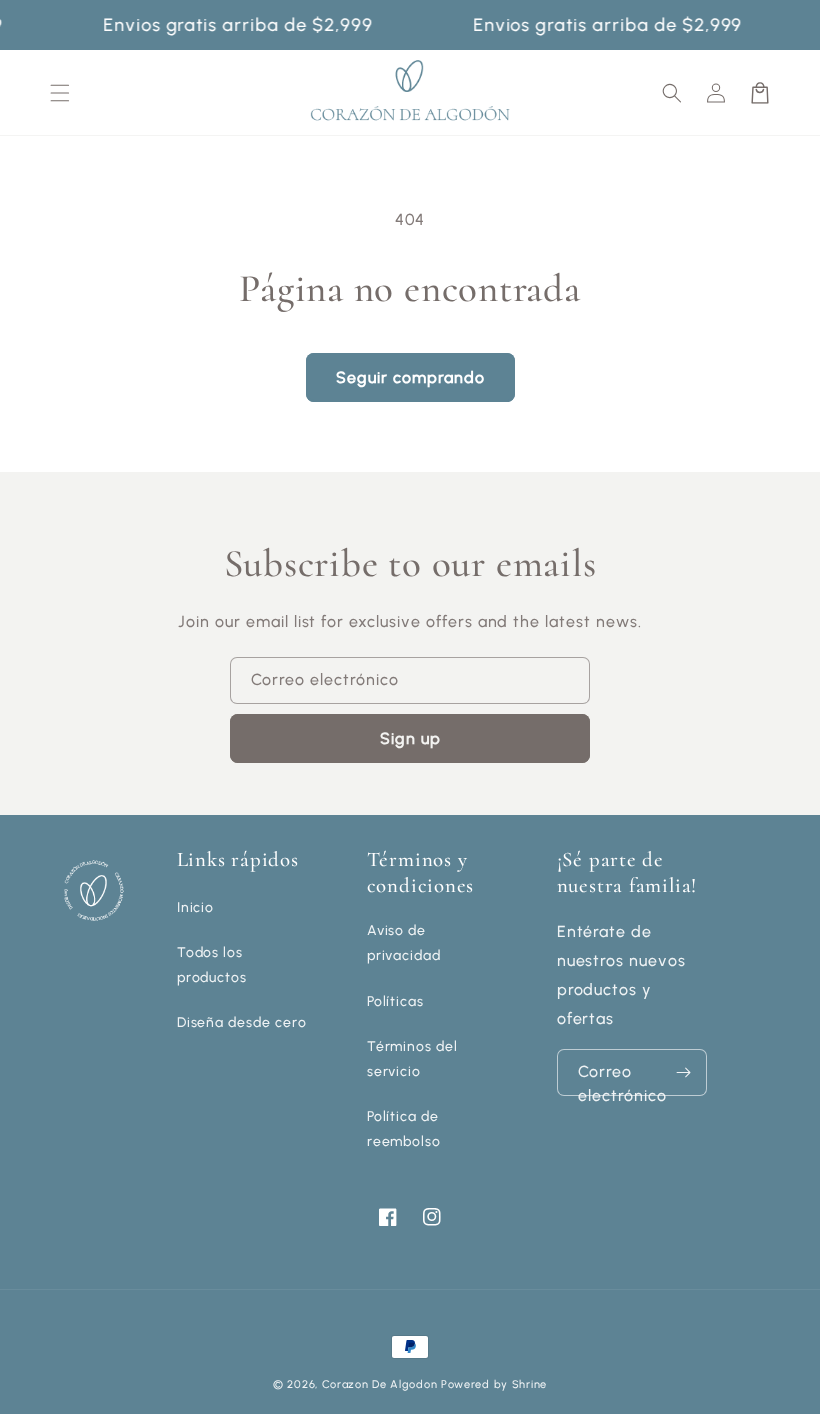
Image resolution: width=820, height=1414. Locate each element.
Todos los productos (212, 965)
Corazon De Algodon (380, 1384)
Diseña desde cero (242, 1022)
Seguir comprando (410, 377)
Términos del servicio (413, 1059)
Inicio (196, 907)
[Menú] (60, 93)
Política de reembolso (404, 1129)
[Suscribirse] (684, 1072)
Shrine (529, 1384)
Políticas (396, 1001)
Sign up (410, 738)
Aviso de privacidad (404, 943)
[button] (672, 93)
